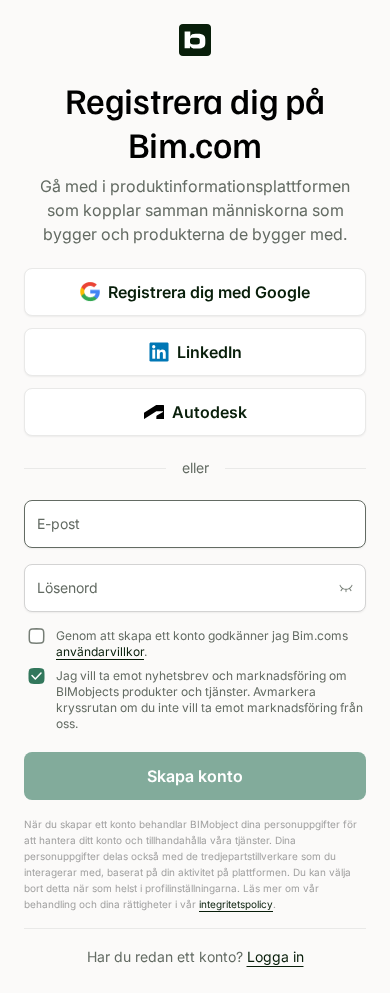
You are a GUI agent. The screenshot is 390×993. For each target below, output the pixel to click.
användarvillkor (100, 651)
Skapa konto (195, 776)
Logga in (275, 956)
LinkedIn (209, 352)
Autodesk (209, 412)
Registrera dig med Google (209, 292)
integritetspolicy (236, 904)
